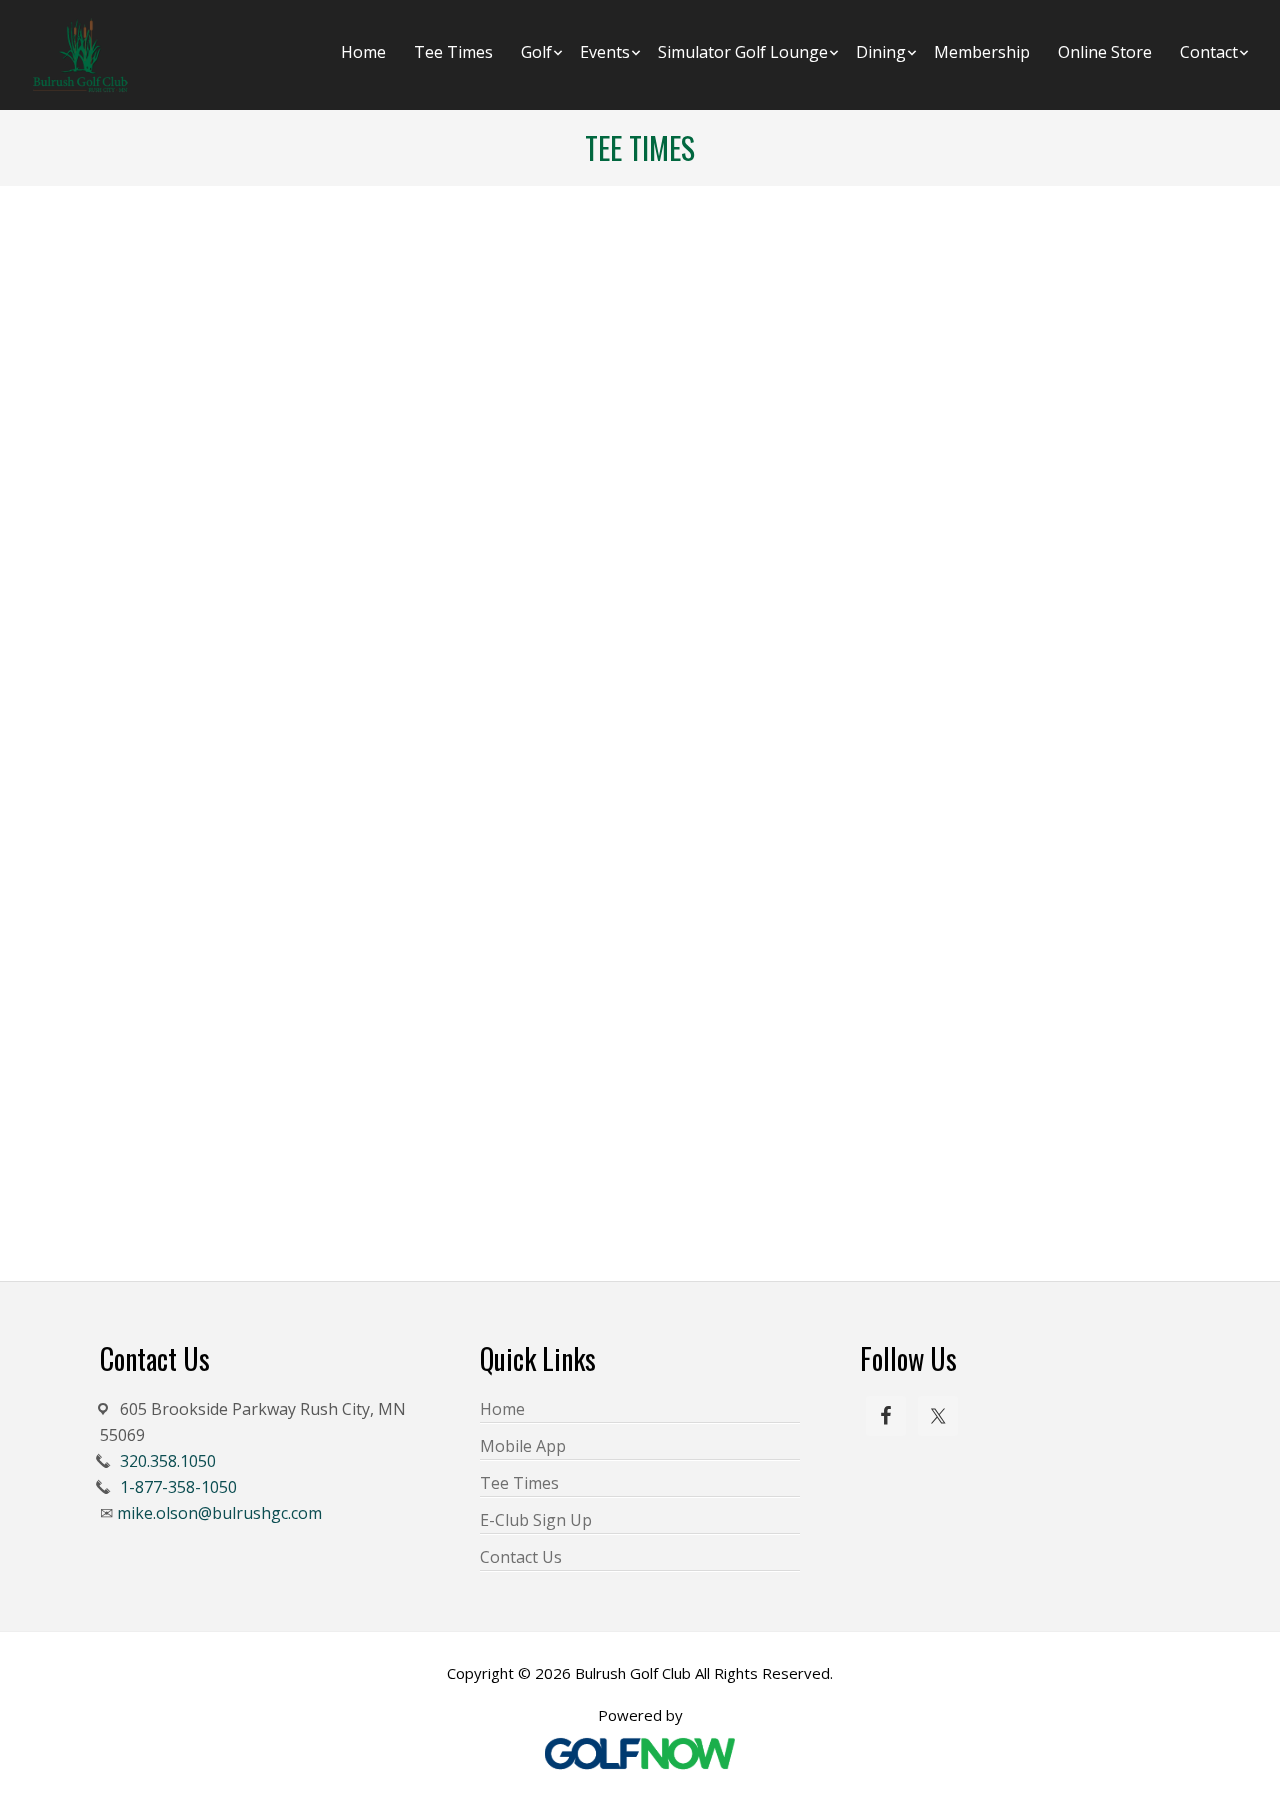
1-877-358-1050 (178, 1487)
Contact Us (521, 1557)
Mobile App (523, 1446)
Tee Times (519, 1483)
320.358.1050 (168, 1461)
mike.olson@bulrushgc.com (219, 1513)
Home (502, 1409)
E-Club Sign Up (536, 1520)
